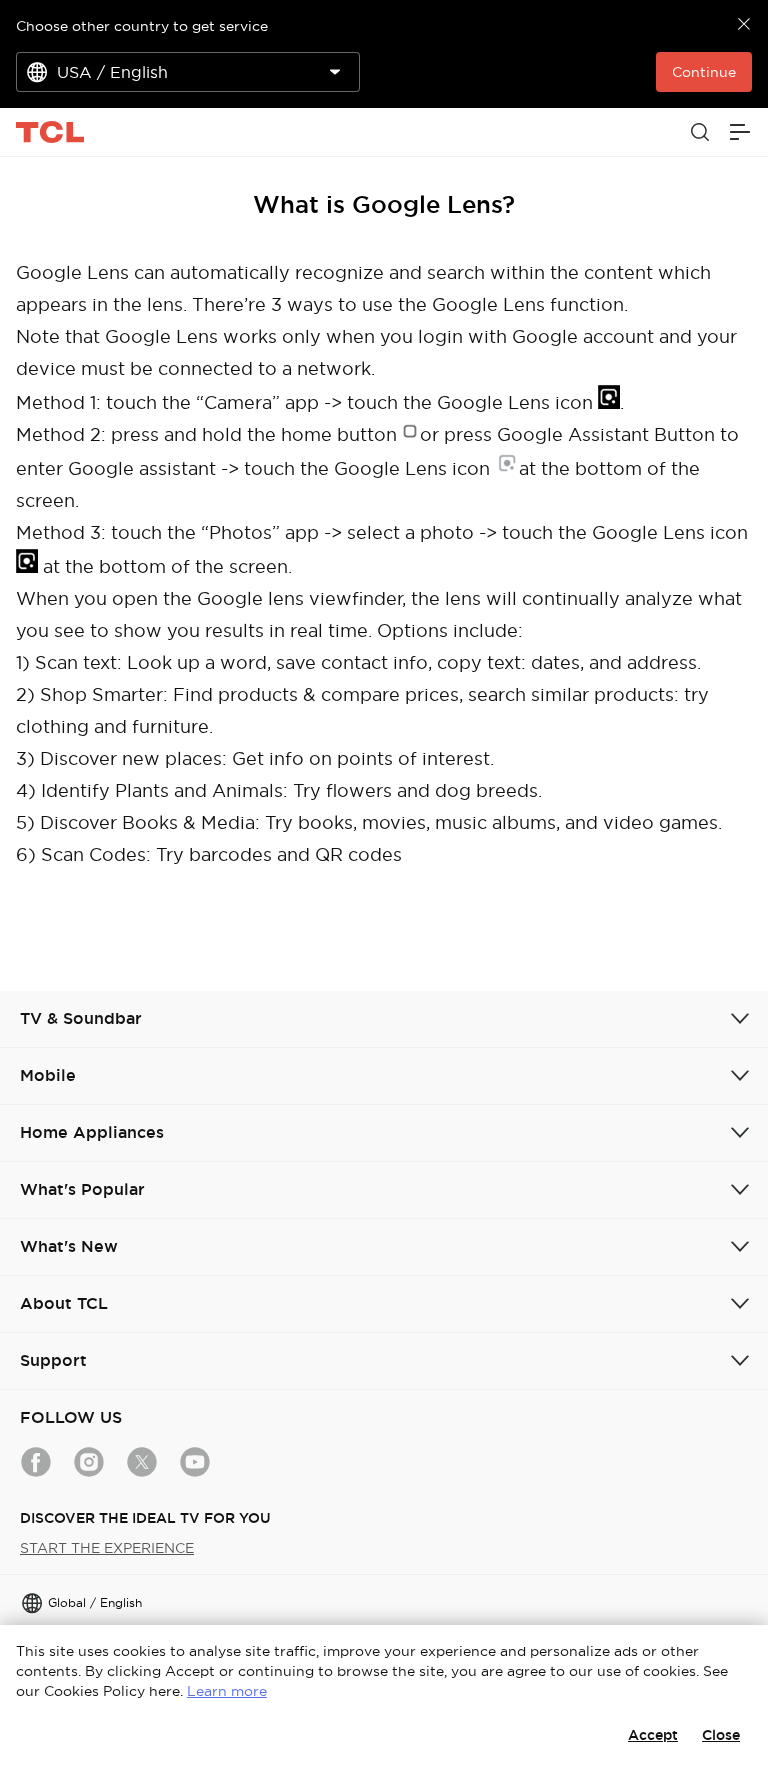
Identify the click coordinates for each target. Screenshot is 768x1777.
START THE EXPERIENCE (107, 1548)
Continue (704, 72)
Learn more (227, 1691)
